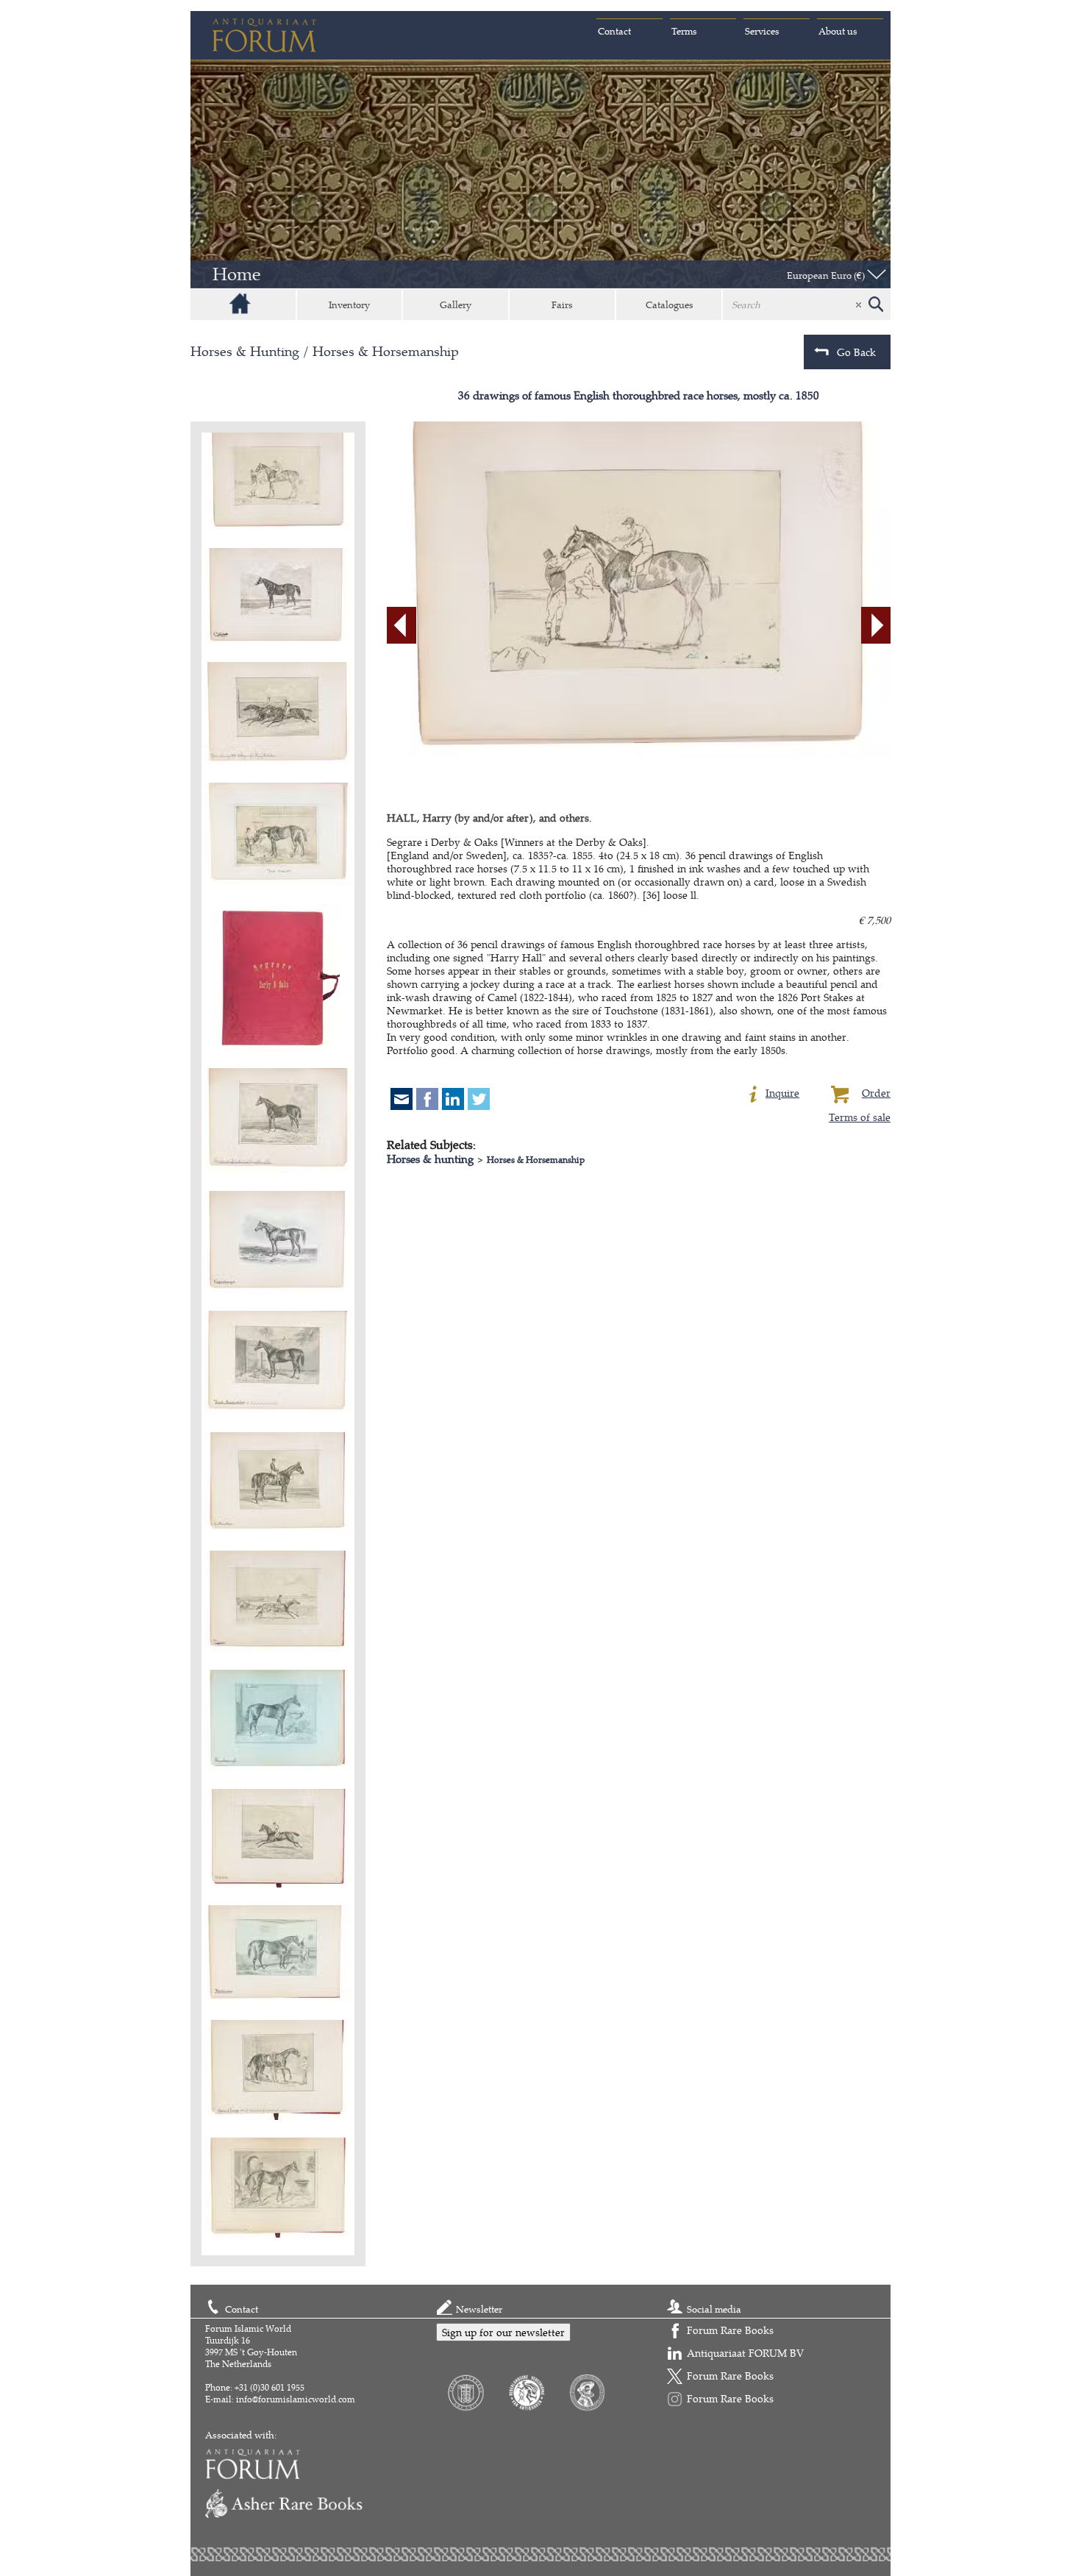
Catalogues (670, 305)
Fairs (562, 305)
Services (762, 31)
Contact (614, 31)
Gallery (456, 305)
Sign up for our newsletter (503, 2332)
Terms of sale (860, 1117)
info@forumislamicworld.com (296, 2399)
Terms (684, 31)
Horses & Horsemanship (386, 351)
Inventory (349, 305)
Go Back (856, 352)
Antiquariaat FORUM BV (745, 2353)
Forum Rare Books (730, 2330)
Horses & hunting (430, 1159)
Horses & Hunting (245, 351)
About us (838, 31)
